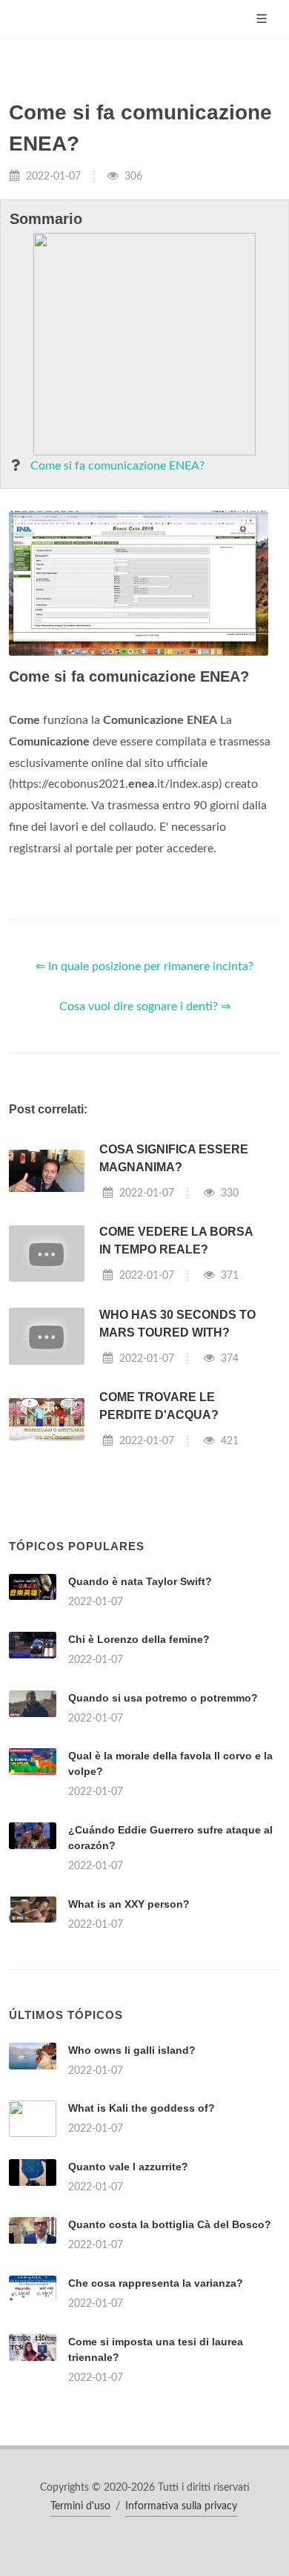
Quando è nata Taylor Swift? (140, 1581)
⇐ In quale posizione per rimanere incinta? (144, 966)
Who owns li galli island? (132, 2050)
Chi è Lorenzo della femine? (139, 1639)
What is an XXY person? (129, 1904)
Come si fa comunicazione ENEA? (117, 466)
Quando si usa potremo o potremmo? (163, 1698)
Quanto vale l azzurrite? (128, 2167)
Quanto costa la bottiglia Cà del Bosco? (170, 2224)
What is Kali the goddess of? (142, 2108)
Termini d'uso (80, 2506)
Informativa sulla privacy (181, 2506)
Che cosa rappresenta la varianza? (156, 2283)
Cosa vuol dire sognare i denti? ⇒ (145, 1007)
